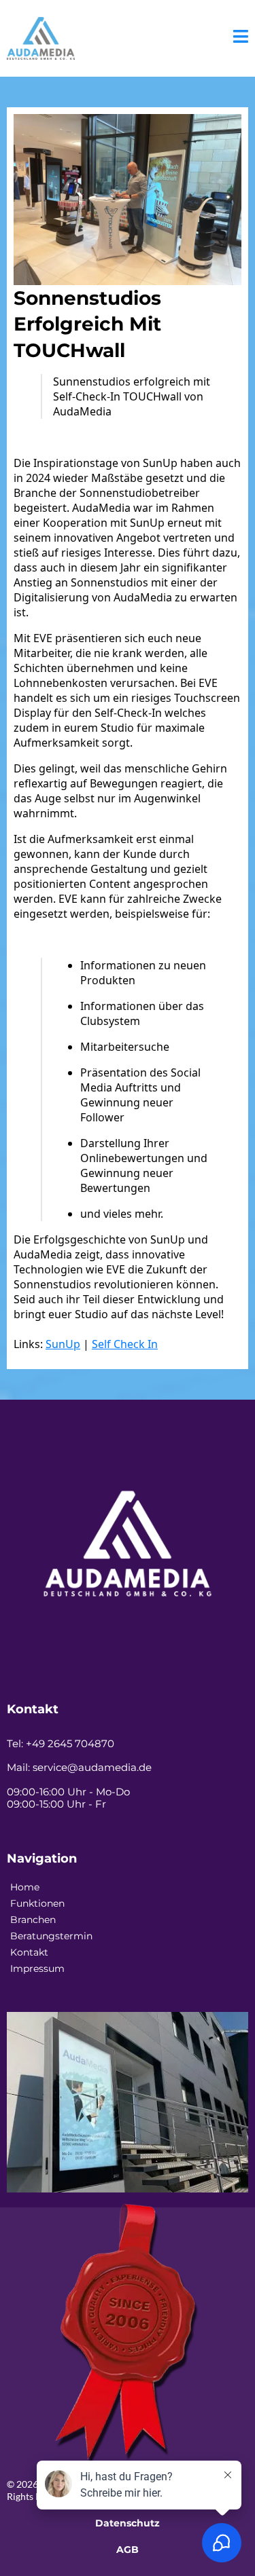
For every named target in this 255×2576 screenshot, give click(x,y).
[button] (241, 38)
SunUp (63, 1344)
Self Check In (125, 1344)
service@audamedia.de (92, 1767)
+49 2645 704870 (70, 1743)
